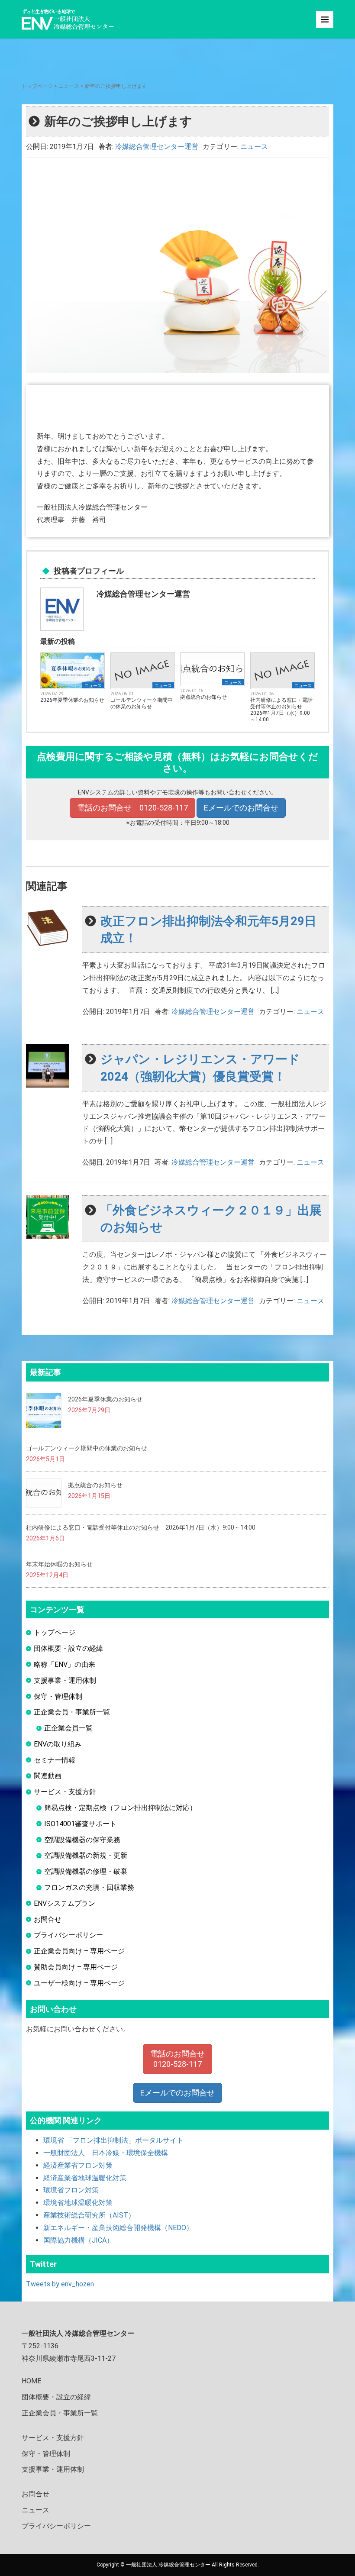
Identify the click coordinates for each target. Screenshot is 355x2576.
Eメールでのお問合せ (241, 808)
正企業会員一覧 (68, 1728)
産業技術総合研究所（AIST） (89, 2215)
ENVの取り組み (58, 1744)
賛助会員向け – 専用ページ (76, 1967)
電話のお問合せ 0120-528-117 (132, 808)
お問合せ (48, 1919)
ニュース (69, 86)
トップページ (37, 86)
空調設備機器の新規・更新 (86, 1855)
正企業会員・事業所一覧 (72, 1712)
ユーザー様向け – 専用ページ (79, 1983)
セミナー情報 (55, 1760)
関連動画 (48, 1776)
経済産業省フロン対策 (78, 2165)
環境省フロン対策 (71, 2190)
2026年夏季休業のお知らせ (72, 700)
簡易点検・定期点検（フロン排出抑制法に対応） (120, 1808)
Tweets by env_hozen (60, 2284)
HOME (31, 2381)
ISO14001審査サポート (80, 1824)
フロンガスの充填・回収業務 (89, 1887)
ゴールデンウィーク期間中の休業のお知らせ (142, 703)
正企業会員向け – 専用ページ (79, 1951)
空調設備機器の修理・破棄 (86, 1871)
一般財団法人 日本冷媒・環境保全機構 (106, 2153)
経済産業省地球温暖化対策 (85, 2178)
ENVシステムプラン (65, 1903)
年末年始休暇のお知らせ (59, 1564)
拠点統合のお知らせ (203, 697)
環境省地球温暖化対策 (78, 2203)
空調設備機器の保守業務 (82, 1840)
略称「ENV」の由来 (65, 1664)
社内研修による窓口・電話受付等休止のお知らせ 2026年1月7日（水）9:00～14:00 (281, 710)
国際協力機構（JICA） (78, 2240)
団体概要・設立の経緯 (68, 1648)
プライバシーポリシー (68, 1935)
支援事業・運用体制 (65, 1680)
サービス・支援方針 (65, 1792)
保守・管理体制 (58, 1696)
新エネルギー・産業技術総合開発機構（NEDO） (118, 2228)
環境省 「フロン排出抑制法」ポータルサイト (113, 2140)
